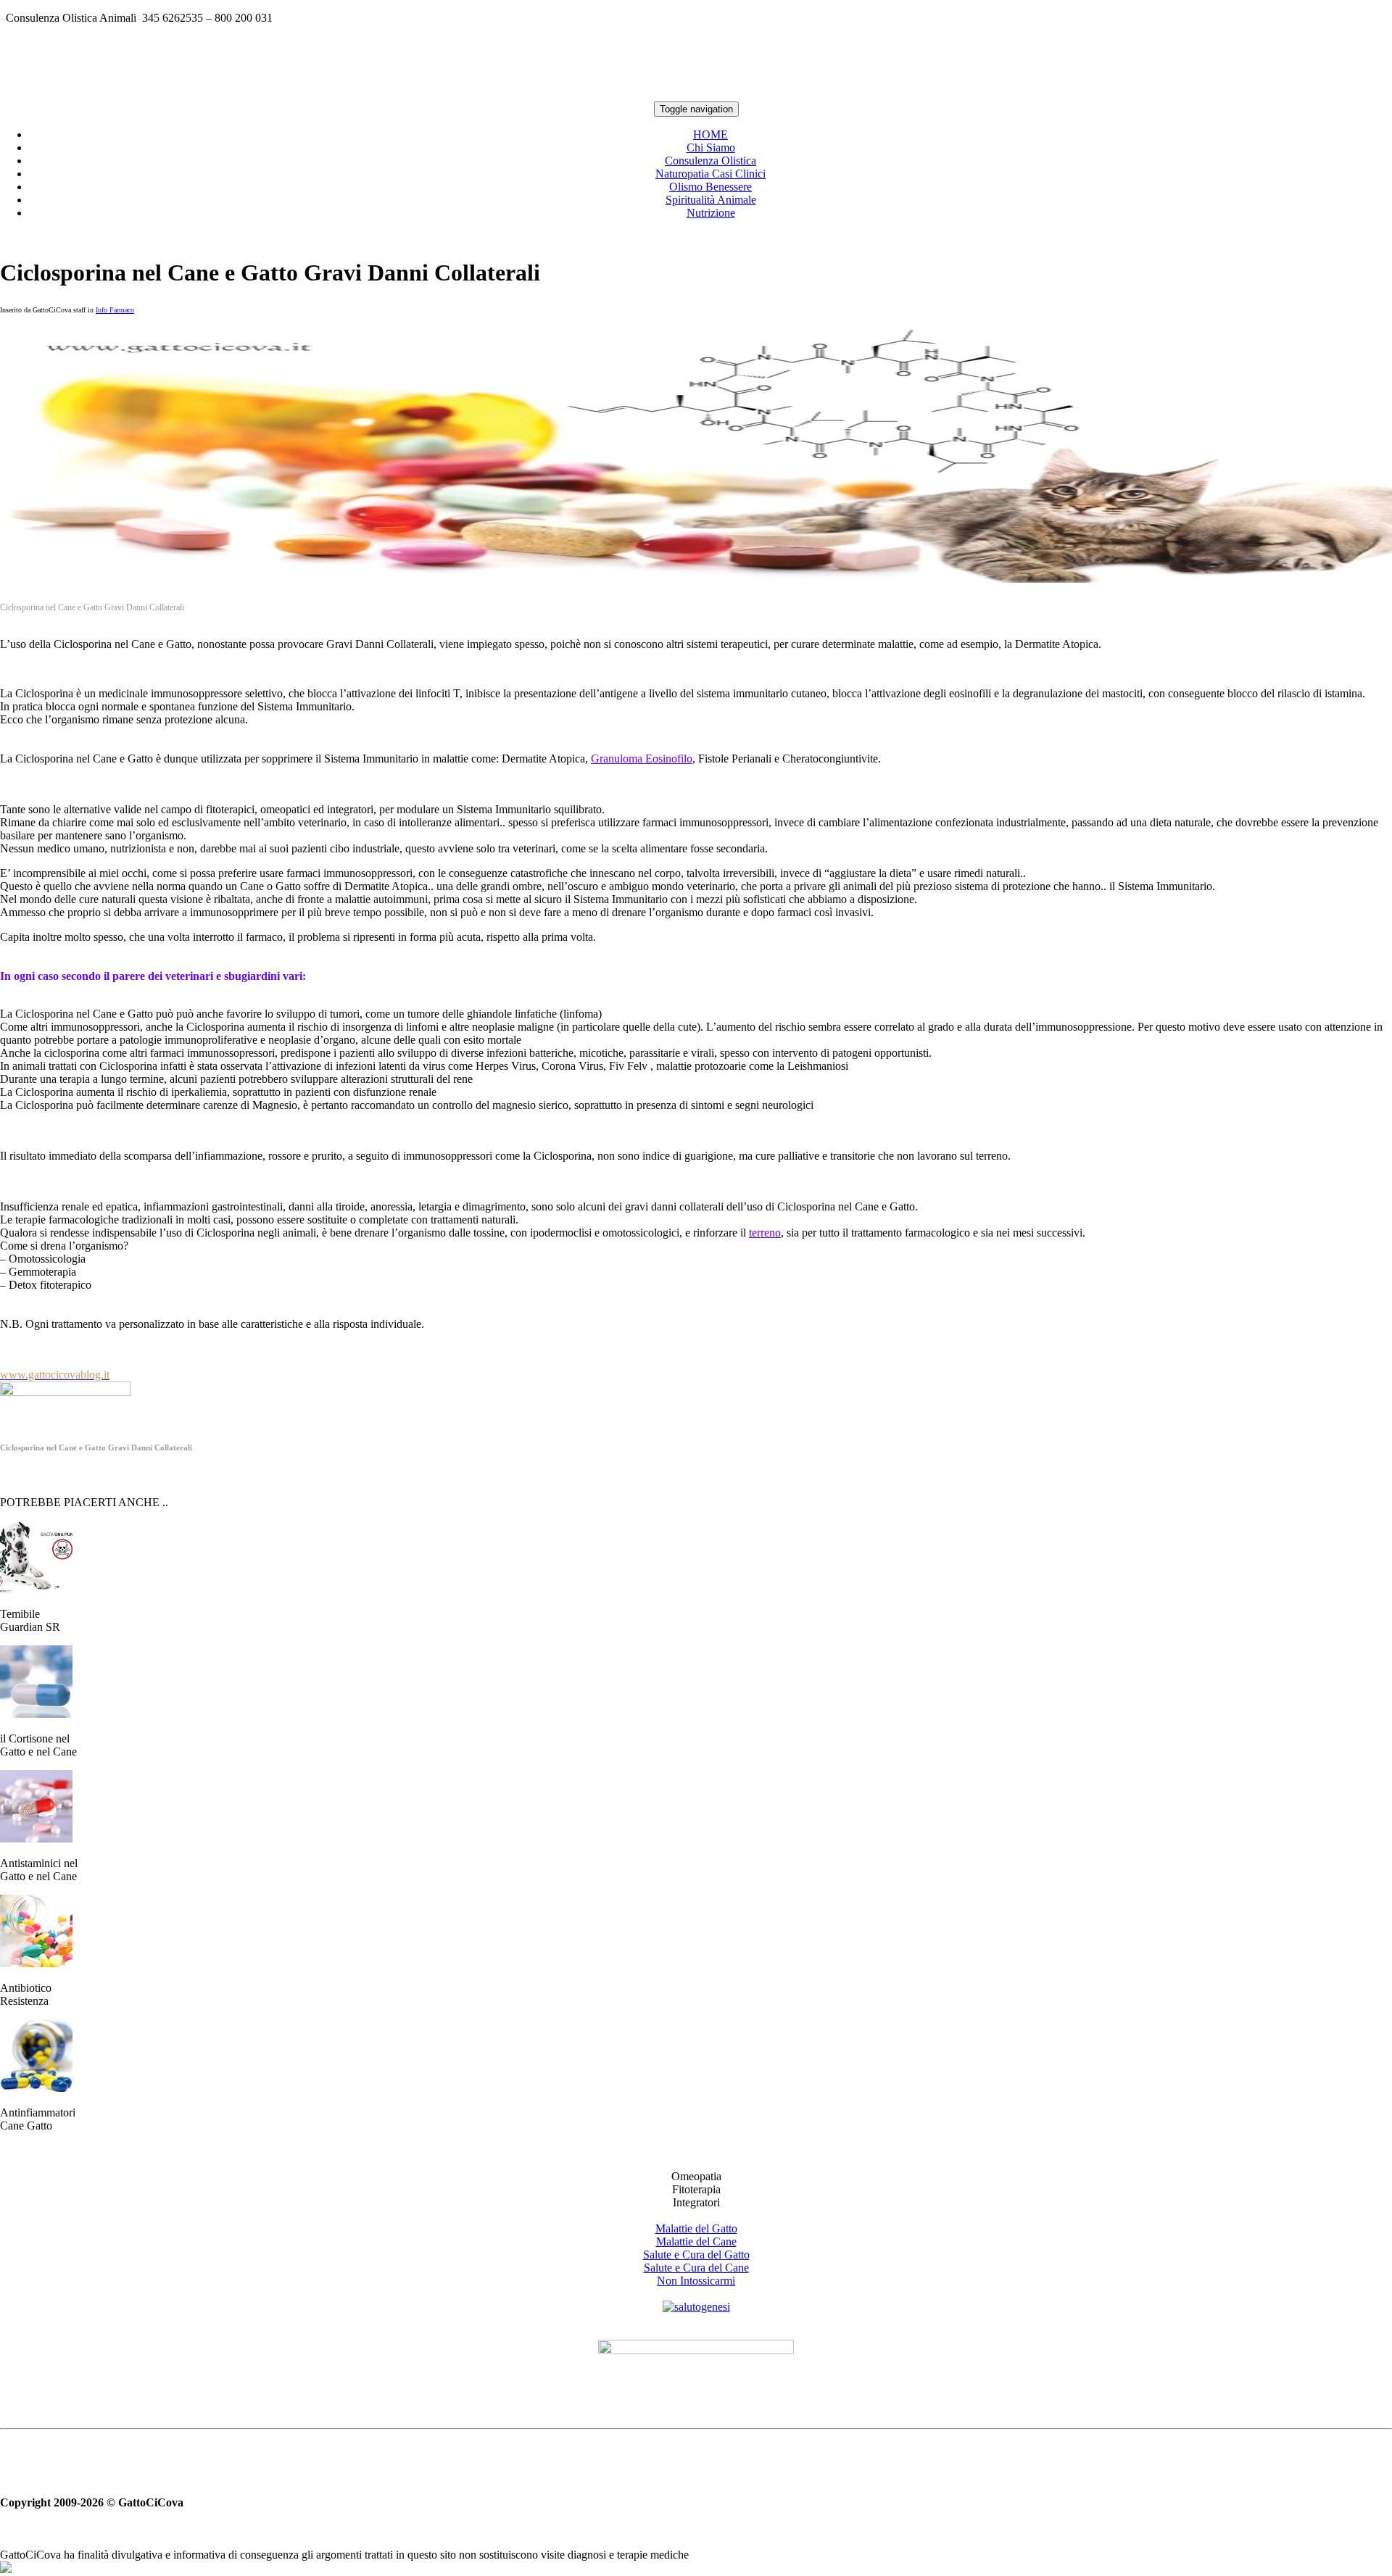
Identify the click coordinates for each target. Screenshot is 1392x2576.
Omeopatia (696, 2176)
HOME (710, 134)
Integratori (696, 2202)
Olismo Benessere (710, 187)
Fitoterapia (696, 2189)
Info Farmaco (115, 310)
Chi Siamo (711, 148)
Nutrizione (711, 213)
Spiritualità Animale (711, 200)
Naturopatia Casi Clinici (710, 174)
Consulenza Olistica (710, 161)
